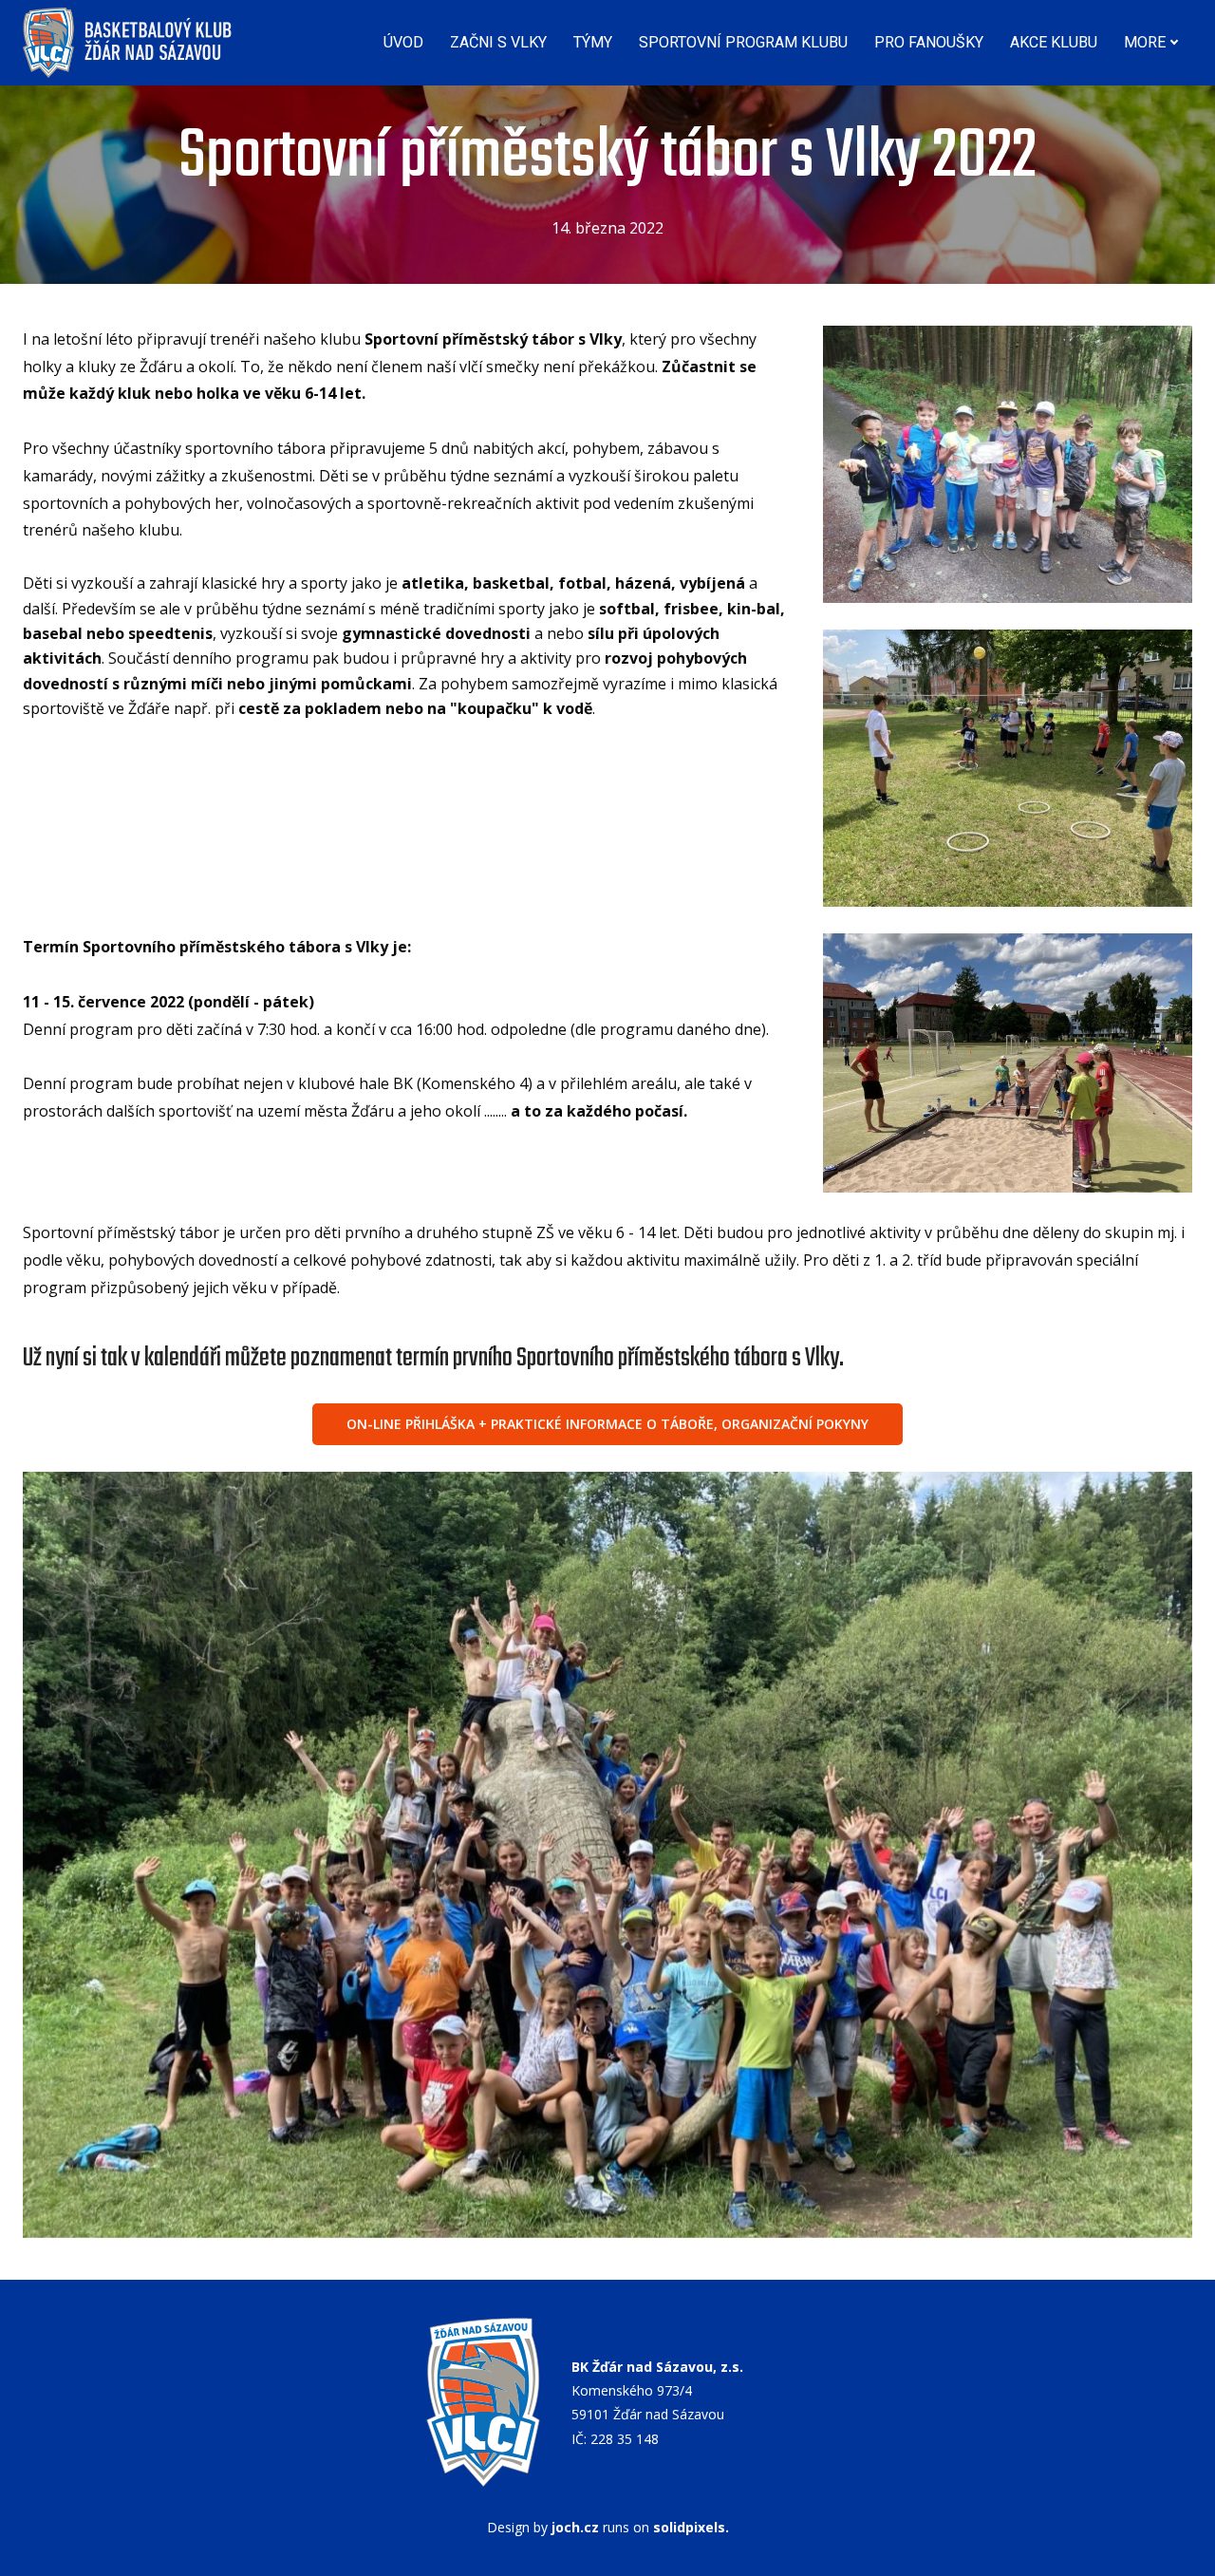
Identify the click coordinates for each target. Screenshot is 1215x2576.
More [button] (1145, 42)
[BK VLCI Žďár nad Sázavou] (129, 43)
